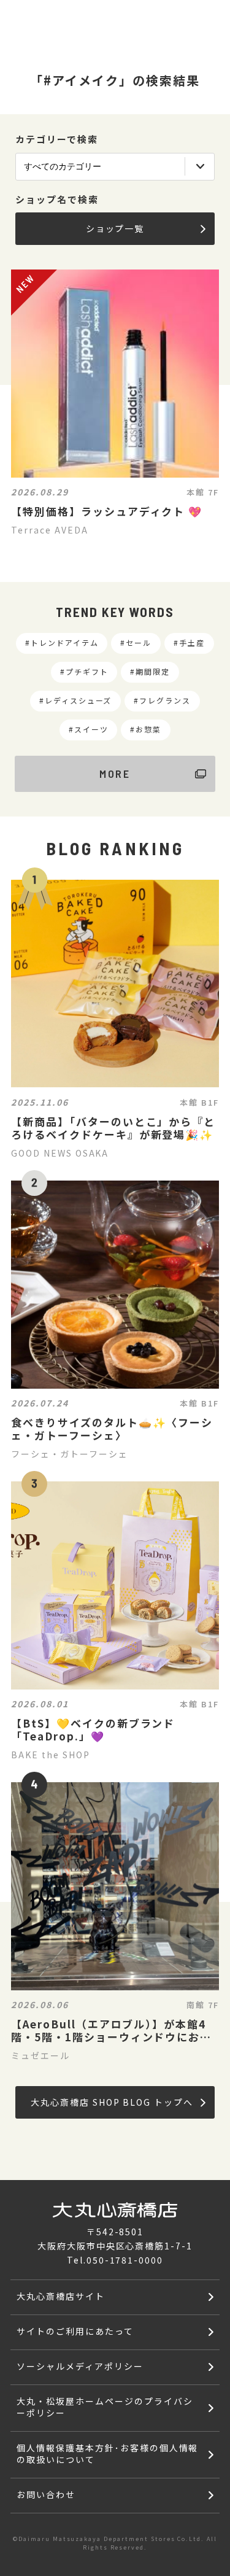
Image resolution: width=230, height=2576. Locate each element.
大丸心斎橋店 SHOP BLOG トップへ (112, 2102)
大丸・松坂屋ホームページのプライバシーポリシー (105, 2407)
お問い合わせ (46, 2494)
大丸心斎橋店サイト (61, 2296)
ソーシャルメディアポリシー (80, 2366)
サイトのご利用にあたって (75, 2331)
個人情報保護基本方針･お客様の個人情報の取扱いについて (107, 2454)
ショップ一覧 (115, 228)
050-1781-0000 (125, 2260)
